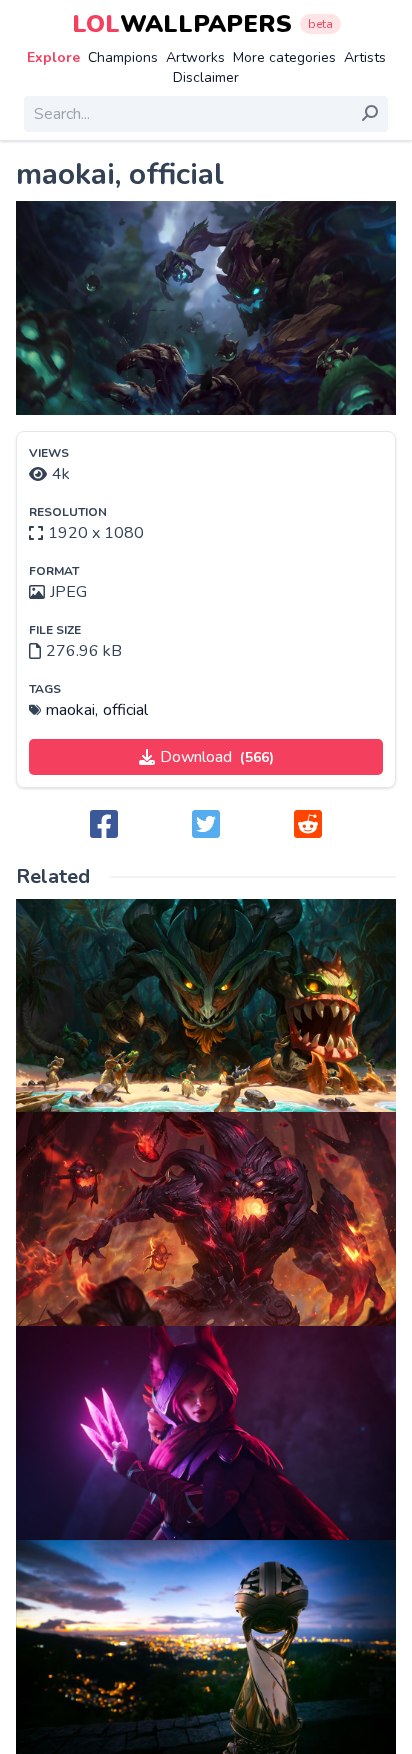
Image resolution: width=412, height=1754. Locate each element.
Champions (123, 57)
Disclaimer (206, 77)
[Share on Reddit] (308, 825)
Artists (365, 57)
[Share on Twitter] (206, 825)
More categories (284, 57)
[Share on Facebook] (104, 825)
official (125, 710)
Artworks (195, 57)
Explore (53, 57)
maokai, (72, 710)
